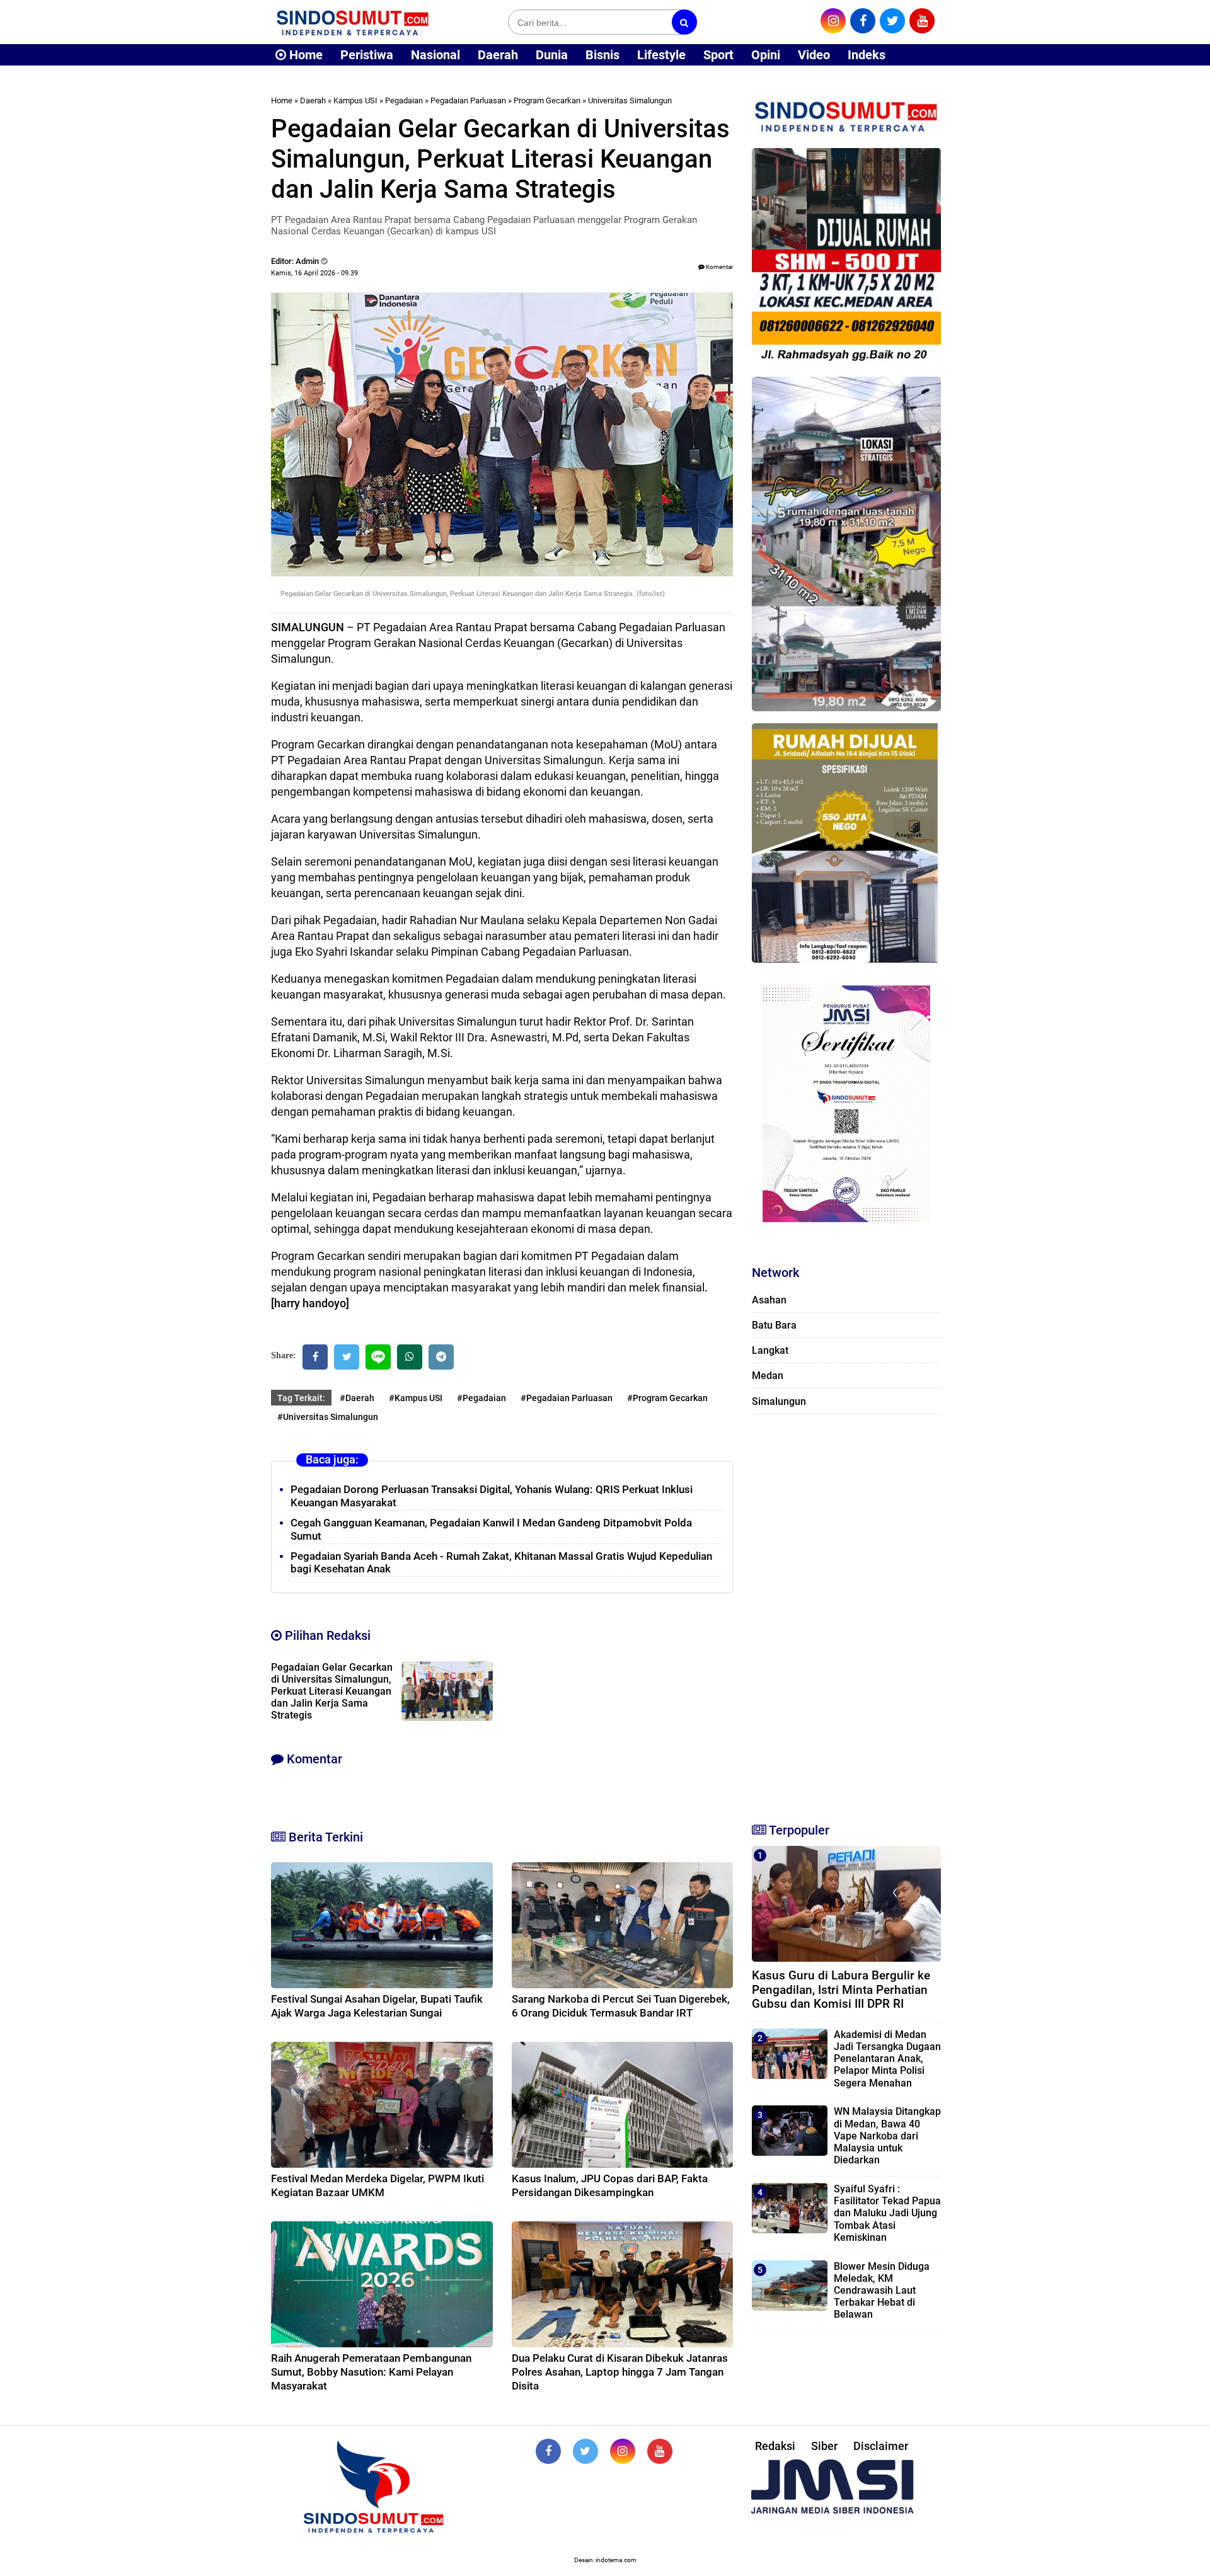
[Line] (378, 1357)
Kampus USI (355, 100)
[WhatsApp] (410, 1357)
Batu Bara (774, 1325)
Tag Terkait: (301, 1398)
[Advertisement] (846, 1613)
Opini (766, 55)
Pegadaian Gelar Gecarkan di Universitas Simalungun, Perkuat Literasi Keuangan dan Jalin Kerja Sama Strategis (332, 1691)
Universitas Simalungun (630, 100)
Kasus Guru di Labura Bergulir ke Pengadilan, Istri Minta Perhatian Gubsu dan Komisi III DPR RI (841, 1990)
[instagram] (833, 21)
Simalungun (779, 1401)
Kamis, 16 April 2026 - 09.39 (314, 273)
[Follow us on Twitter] (585, 2451)
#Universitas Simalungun (328, 1417)
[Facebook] (315, 1357)
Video (814, 55)
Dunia (552, 55)
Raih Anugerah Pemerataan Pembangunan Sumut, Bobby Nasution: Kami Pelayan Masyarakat (371, 2372)
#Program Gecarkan (667, 1398)
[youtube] (922, 21)
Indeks (867, 55)
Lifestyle (661, 55)
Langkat (770, 1350)
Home (304, 55)
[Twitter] (347, 1357)
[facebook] (863, 21)
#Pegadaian (481, 1398)
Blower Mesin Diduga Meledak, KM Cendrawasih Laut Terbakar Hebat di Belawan (882, 2291)
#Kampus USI (416, 1398)
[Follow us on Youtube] (660, 2451)
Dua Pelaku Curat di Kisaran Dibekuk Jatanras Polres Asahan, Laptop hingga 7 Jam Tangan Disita (620, 2372)
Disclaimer (881, 2446)
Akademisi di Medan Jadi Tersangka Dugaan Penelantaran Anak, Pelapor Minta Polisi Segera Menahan (887, 2059)
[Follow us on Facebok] (548, 2451)
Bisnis (602, 55)
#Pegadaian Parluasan (567, 1398)
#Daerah (357, 1398)
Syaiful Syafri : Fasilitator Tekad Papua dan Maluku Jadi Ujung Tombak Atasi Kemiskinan (887, 2213)
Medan (768, 1376)
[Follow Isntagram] (623, 2451)
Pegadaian (404, 100)
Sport (718, 55)
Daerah (498, 55)
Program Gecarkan (547, 100)
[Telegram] (441, 1357)
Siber (824, 2446)
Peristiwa (367, 55)
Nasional (435, 55)
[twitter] (892, 21)
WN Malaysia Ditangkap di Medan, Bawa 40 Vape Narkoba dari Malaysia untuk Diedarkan (887, 2136)
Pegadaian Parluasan (468, 100)
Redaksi (775, 2446)
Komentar (719, 267)
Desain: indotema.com (605, 2560)
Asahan (769, 1300)
